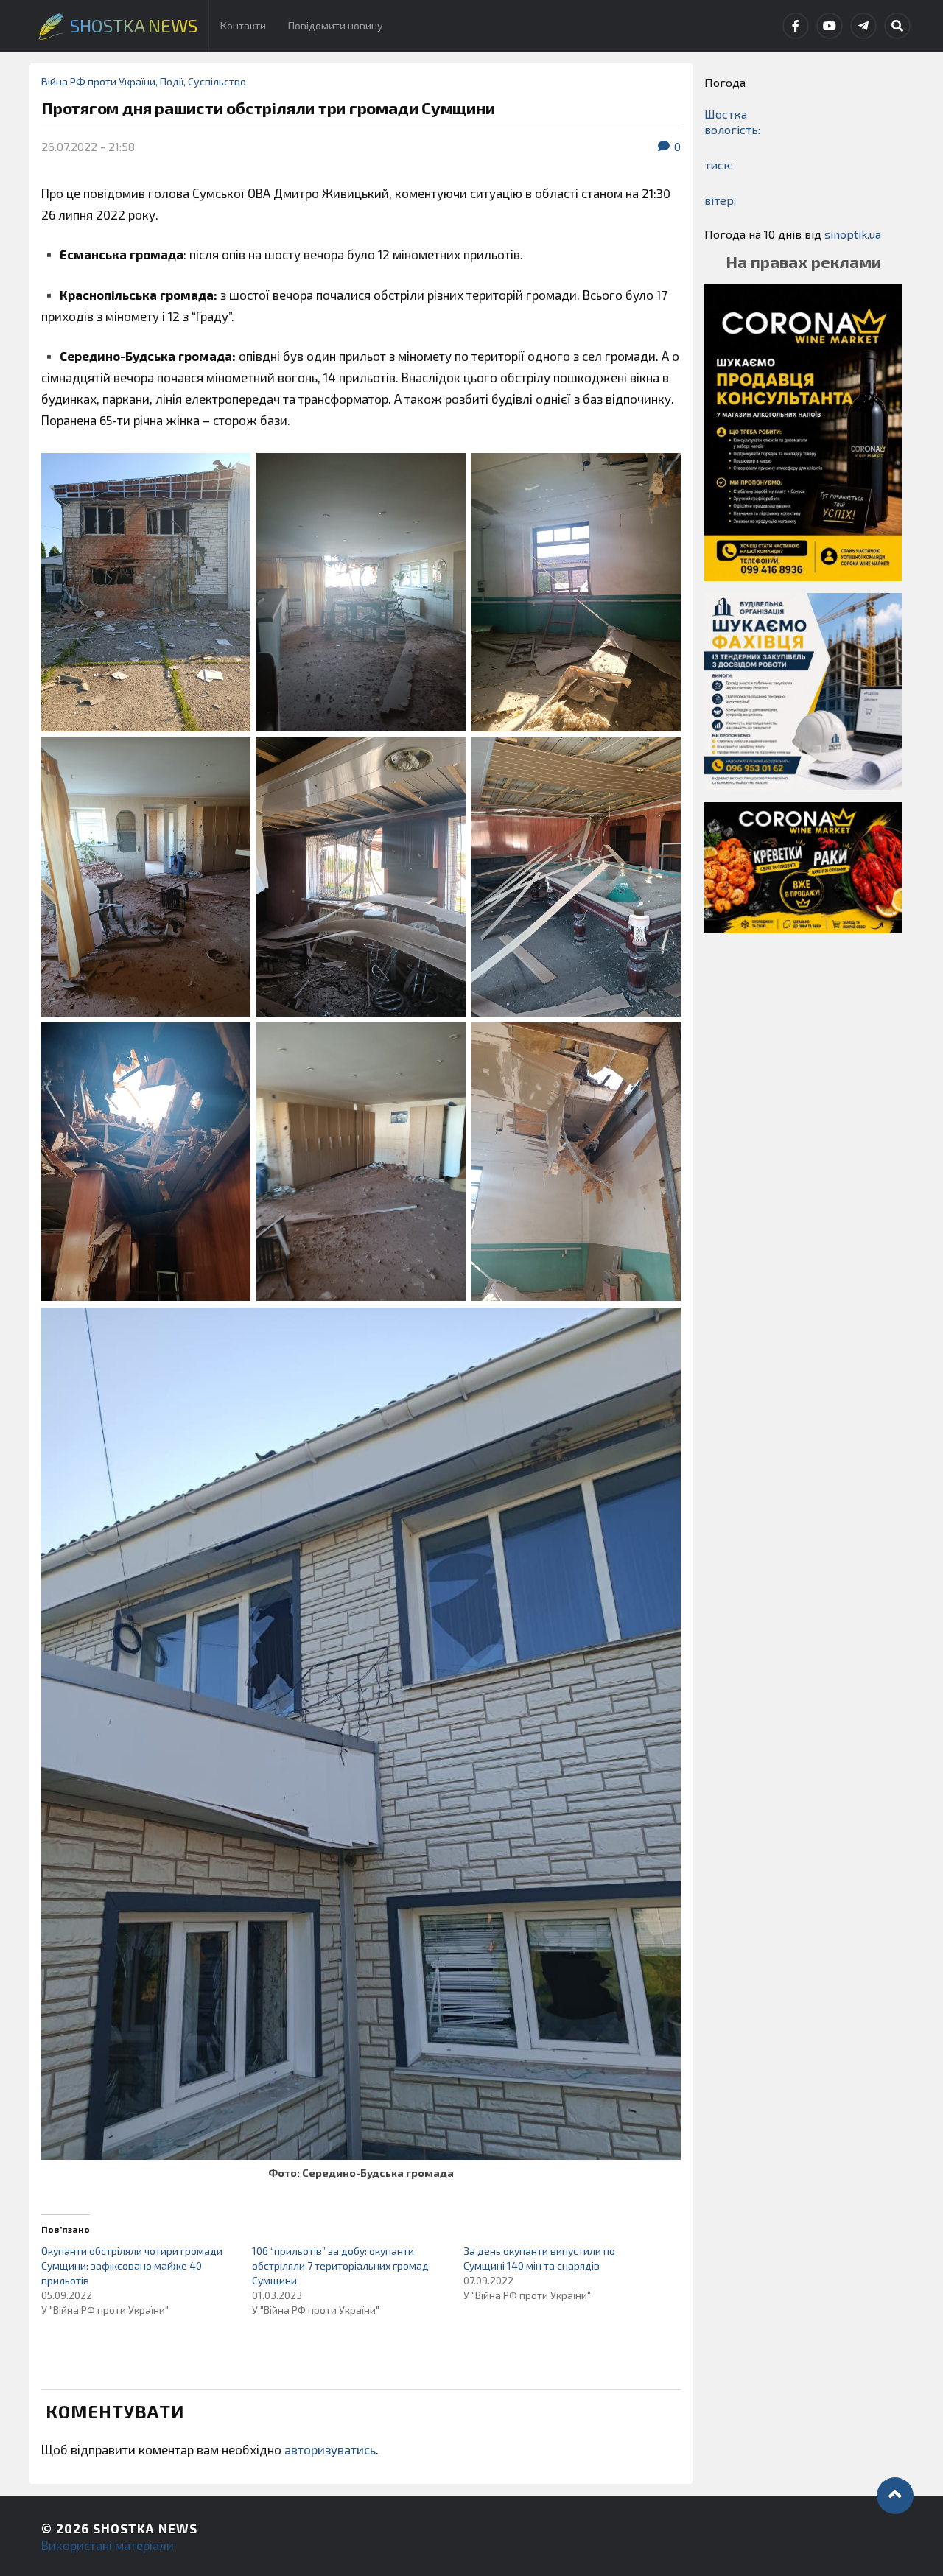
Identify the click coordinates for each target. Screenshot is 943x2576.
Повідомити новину (336, 25)
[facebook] (796, 26)
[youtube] (830, 26)
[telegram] (863, 26)
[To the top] (895, 2496)
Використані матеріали (108, 2545)
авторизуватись (330, 2449)
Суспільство (217, 81)
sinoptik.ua (853, 234)
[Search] (897, 26)
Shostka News (145, 2528)
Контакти (243, 25)
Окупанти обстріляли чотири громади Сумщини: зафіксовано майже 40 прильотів (132, 2266)
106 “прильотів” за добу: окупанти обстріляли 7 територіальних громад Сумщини (340, 2266)
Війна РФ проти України (98, 81)
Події (172, 81)
